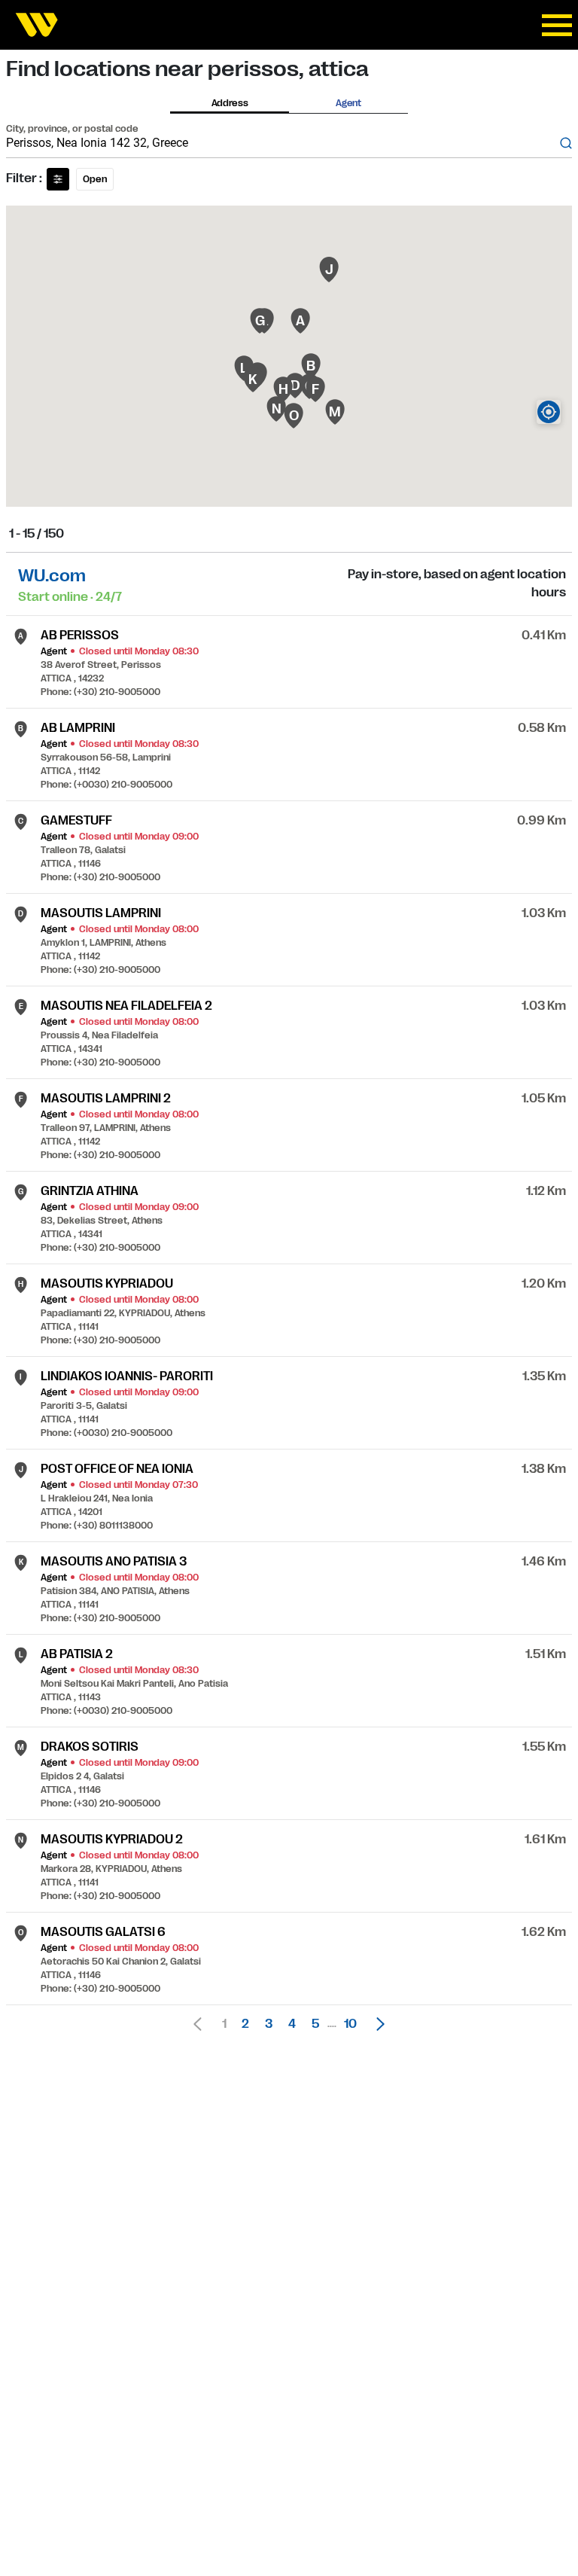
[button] (376, 2024)
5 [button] (315, 2024)
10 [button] (350, 2024)
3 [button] (269, 2024)
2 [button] (245, 2024)
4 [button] (292, 2024)
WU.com (52, 576)
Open (95, 179)
